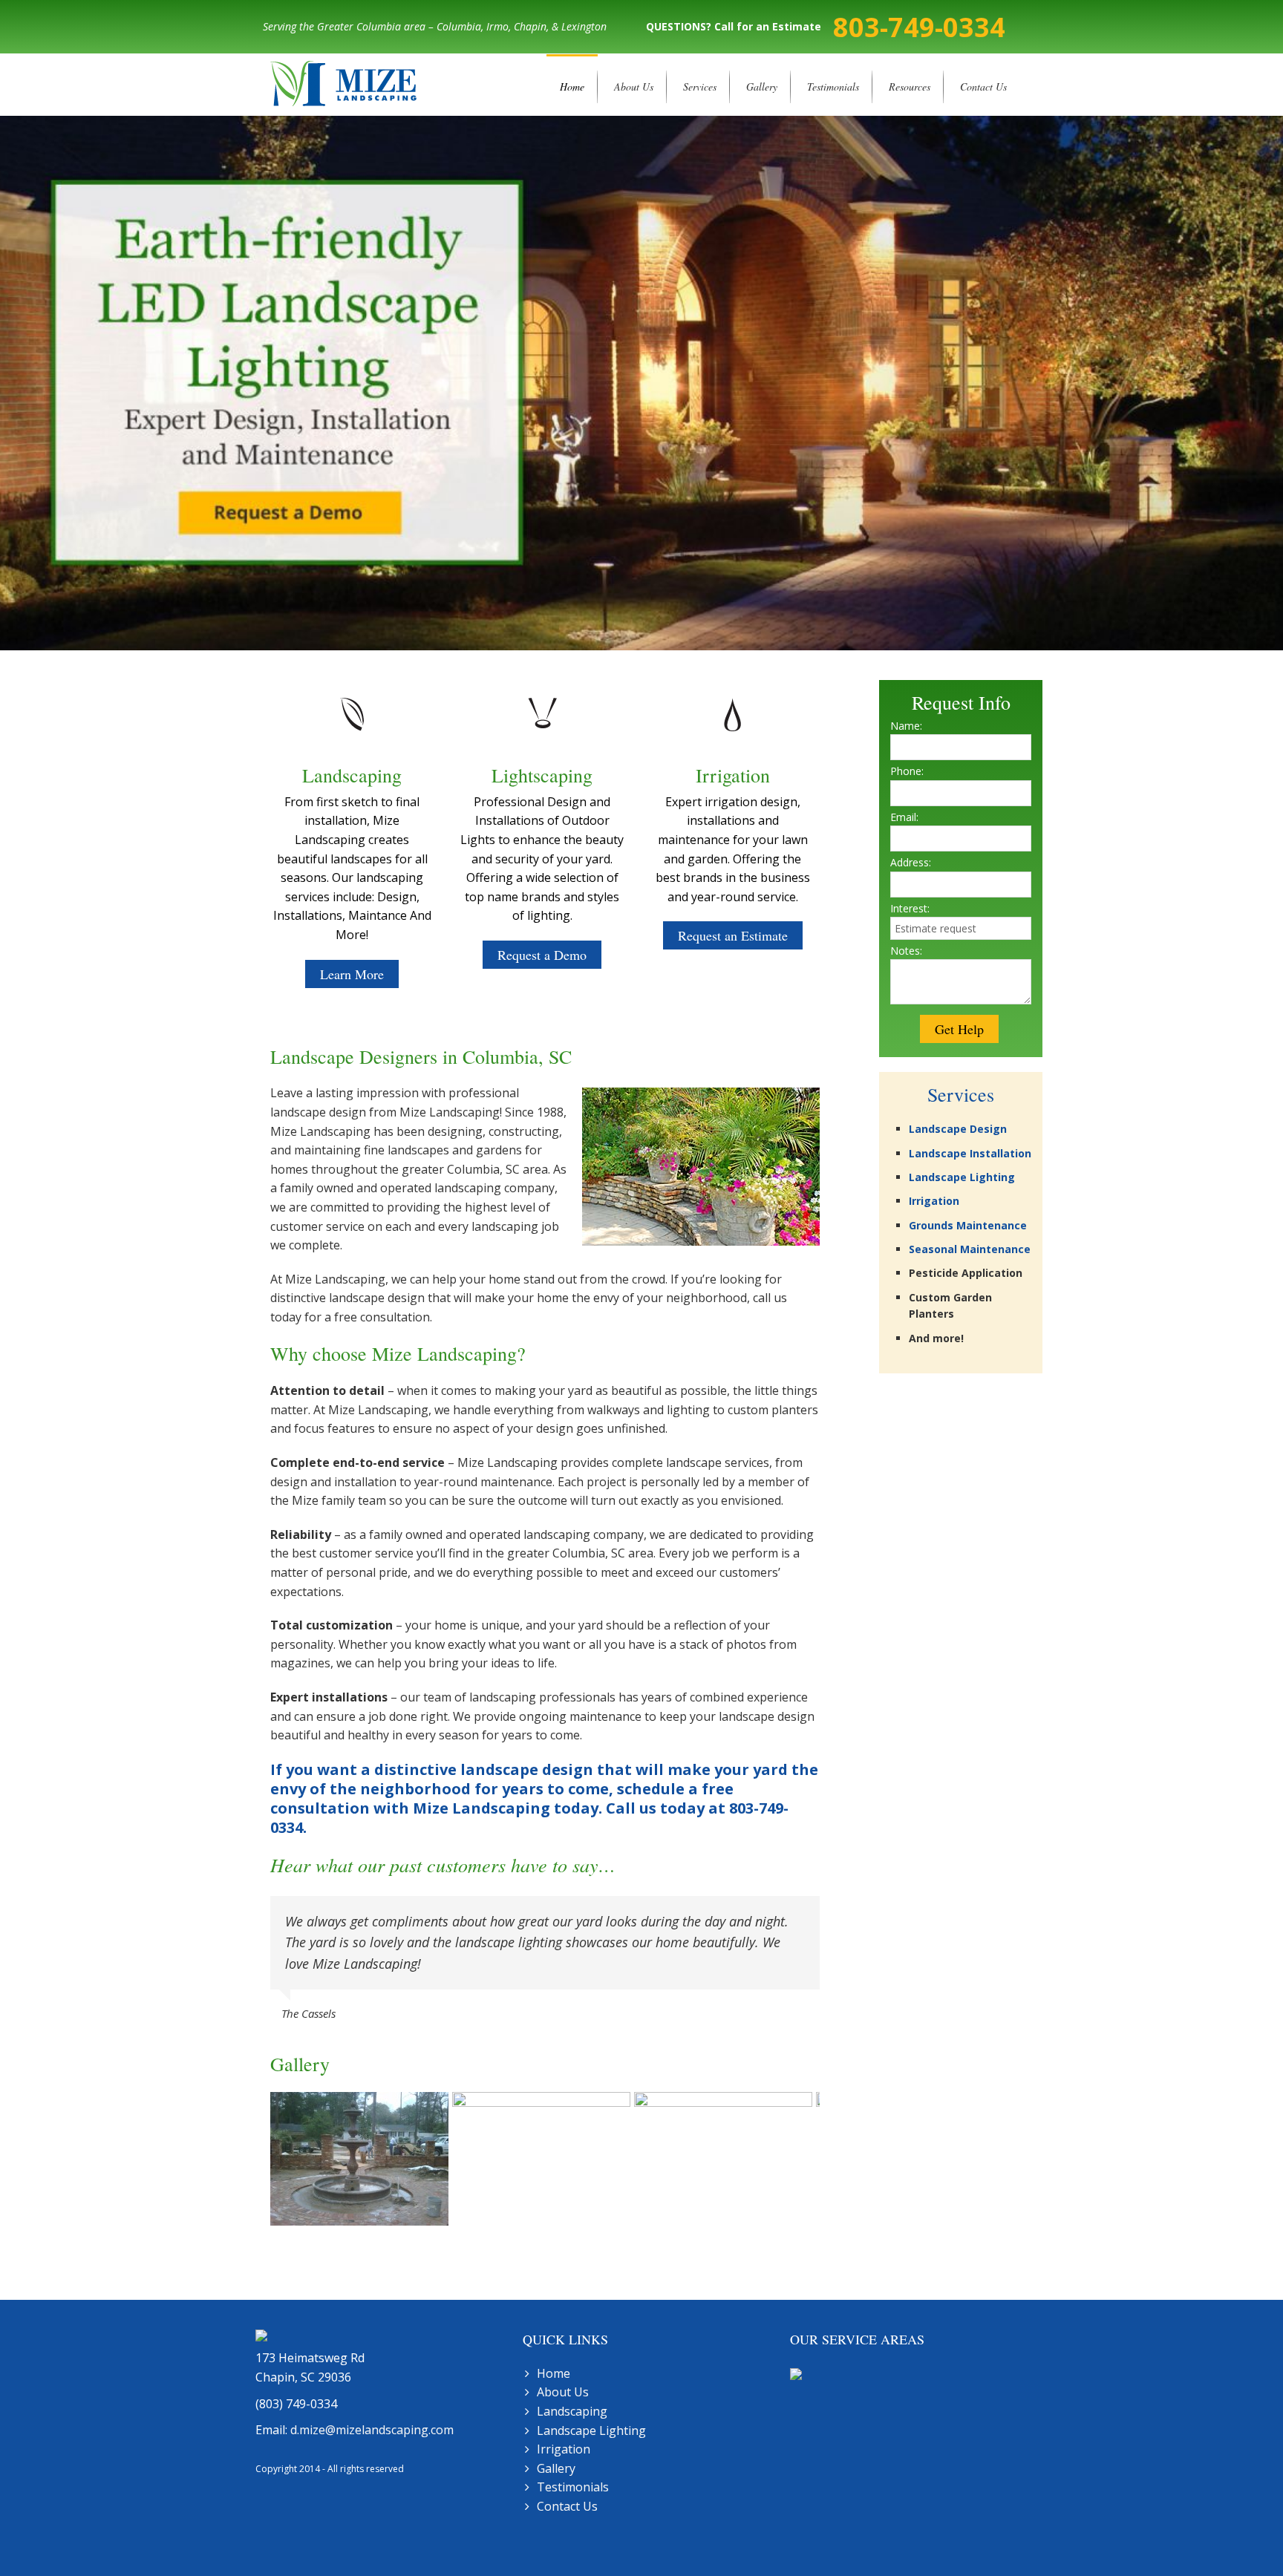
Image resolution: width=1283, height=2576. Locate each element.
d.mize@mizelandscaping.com (372, 2430)
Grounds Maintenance (968, 1225)
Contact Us (983, 86)
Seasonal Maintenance (970, 1249)
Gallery (762, 86)
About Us (634, 86)
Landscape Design (958, 1129)
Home (572, 86)
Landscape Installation (970, 1153)
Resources (910, 86)
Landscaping (572, 2411)
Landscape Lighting (962, 1177)
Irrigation (934, 1201)
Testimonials (833, 86)
